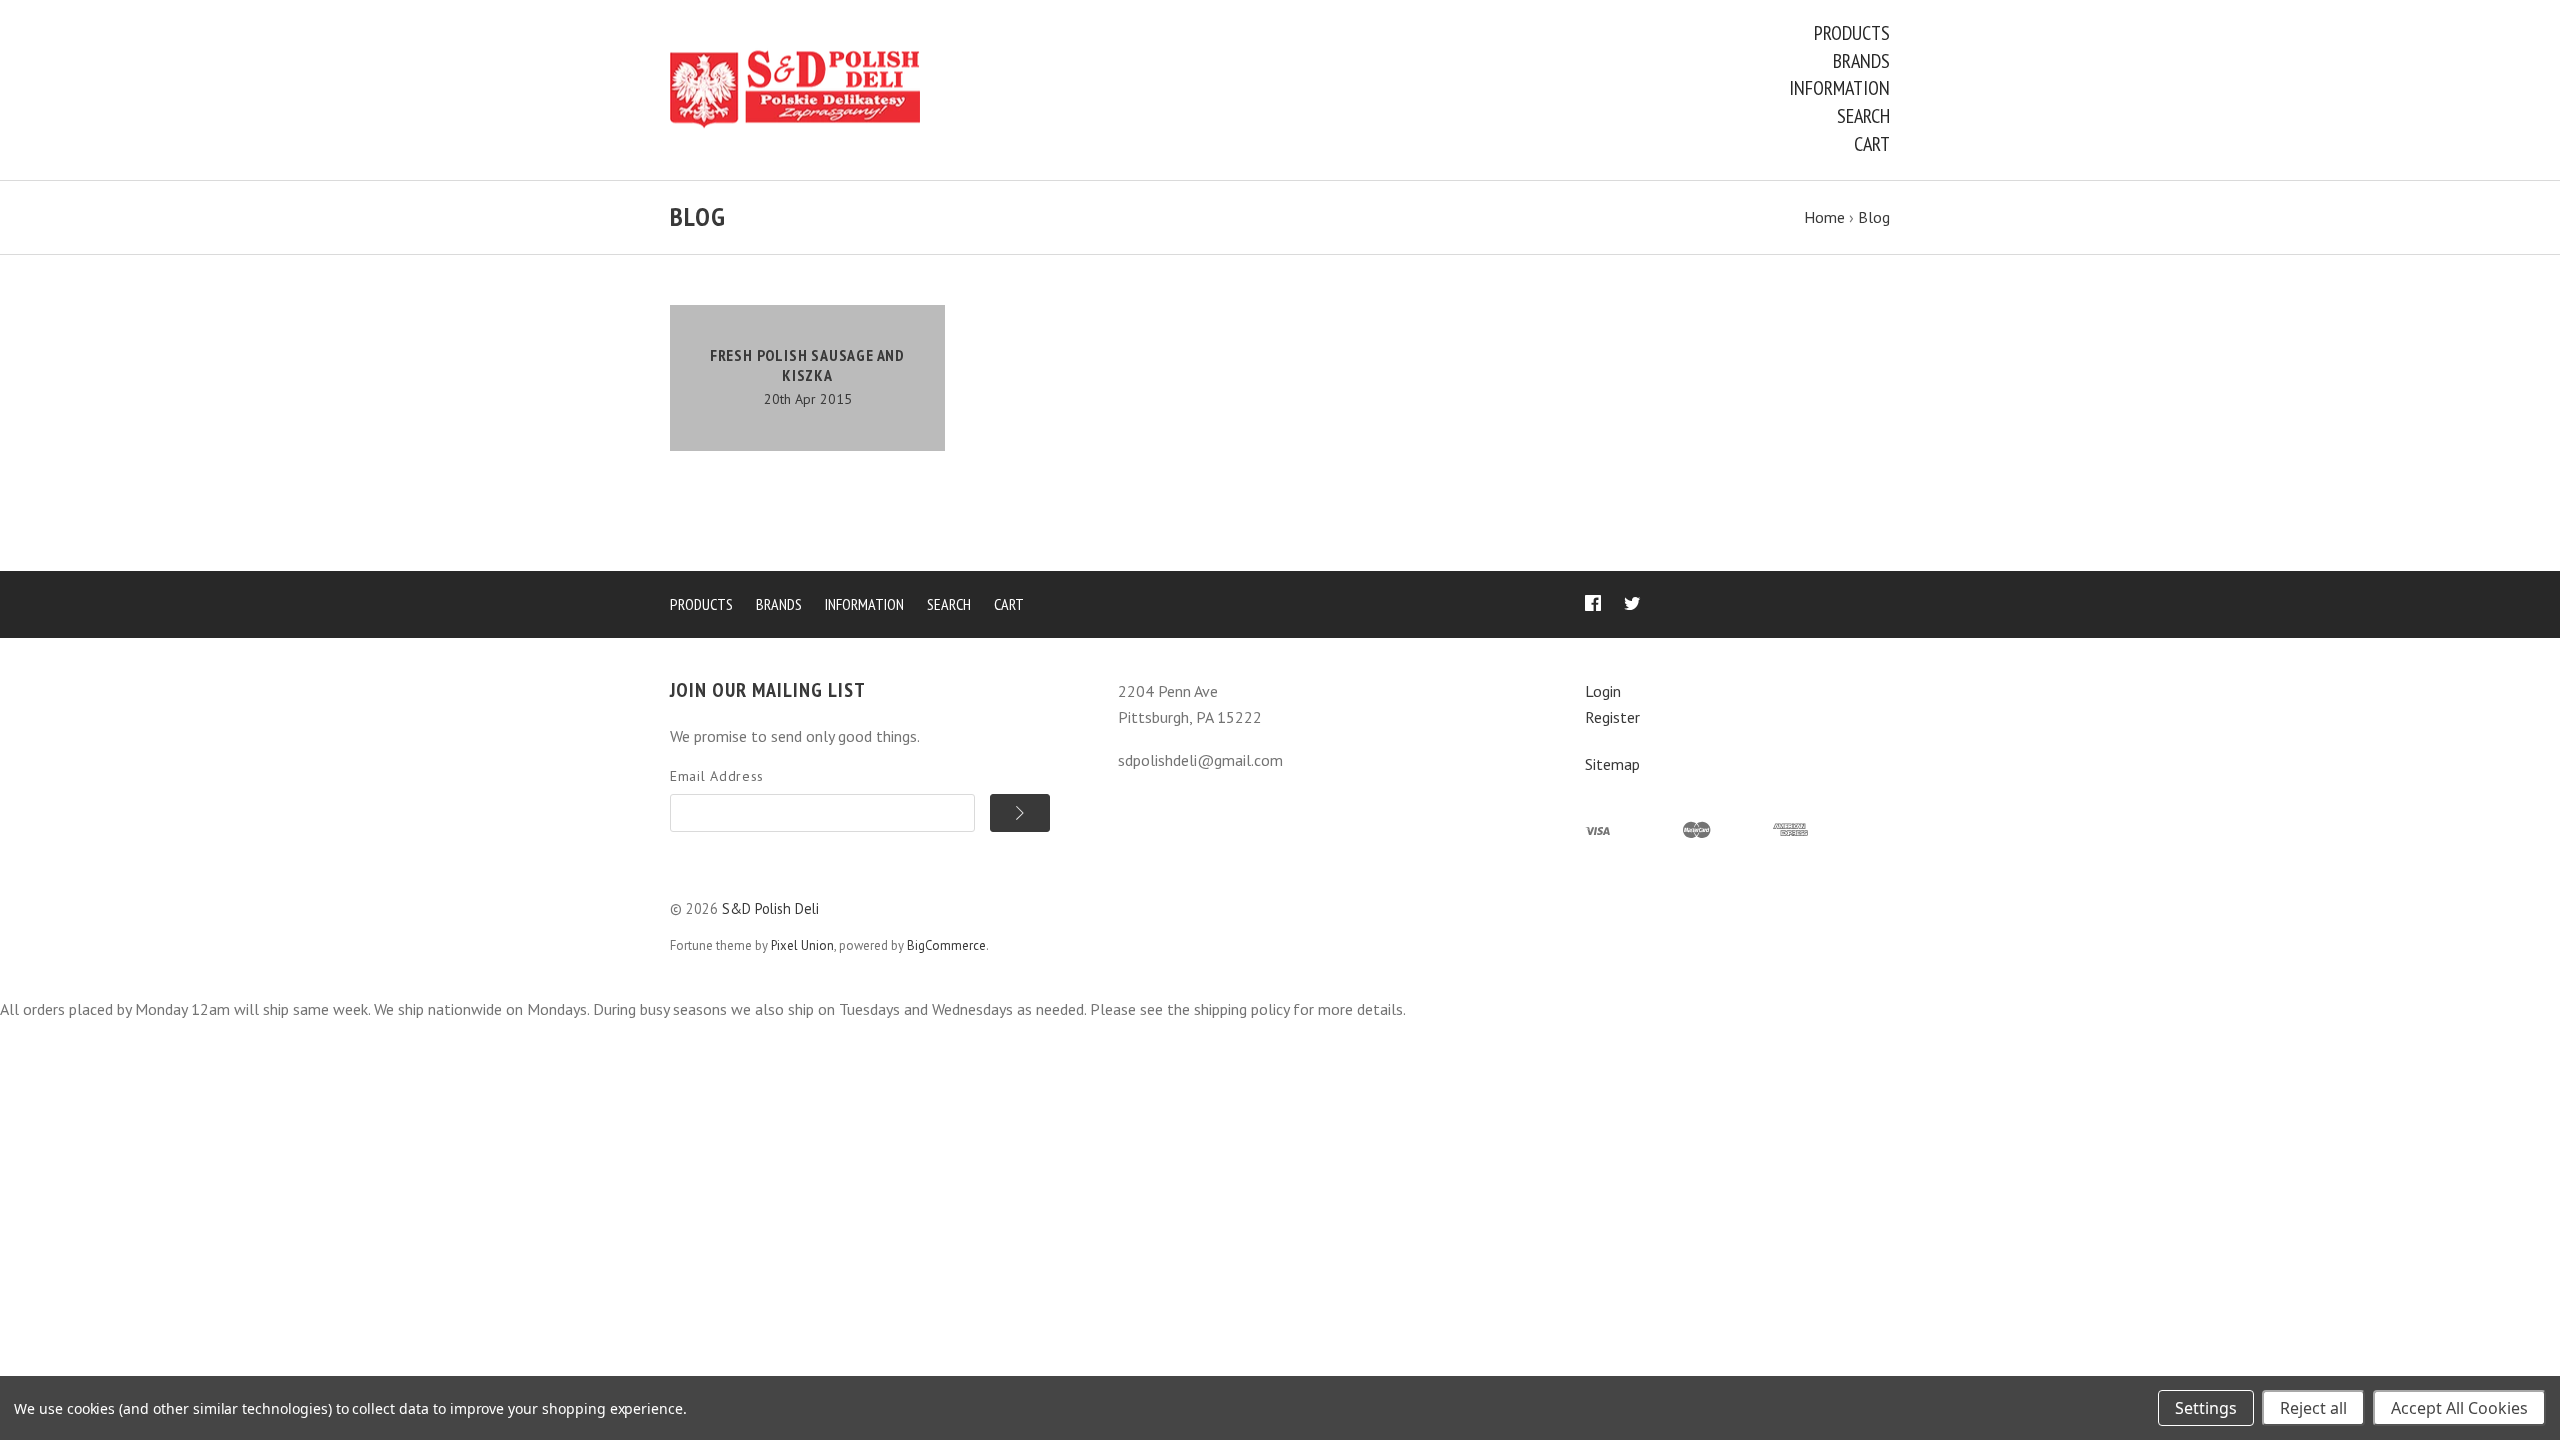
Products (1852, 33)
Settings (2206, 1408)
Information (1839, 88)
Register (1612, 717)
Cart (1872, 144)
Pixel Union (802, 945)
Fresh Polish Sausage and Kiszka (807, 365)
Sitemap (1612, 764)
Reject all (2313, 1408)
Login (1603, 691)
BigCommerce (946, 945)
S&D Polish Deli (770, 908)
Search (1863, 116)
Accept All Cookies (2459, 1408)
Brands (1861, 61)
